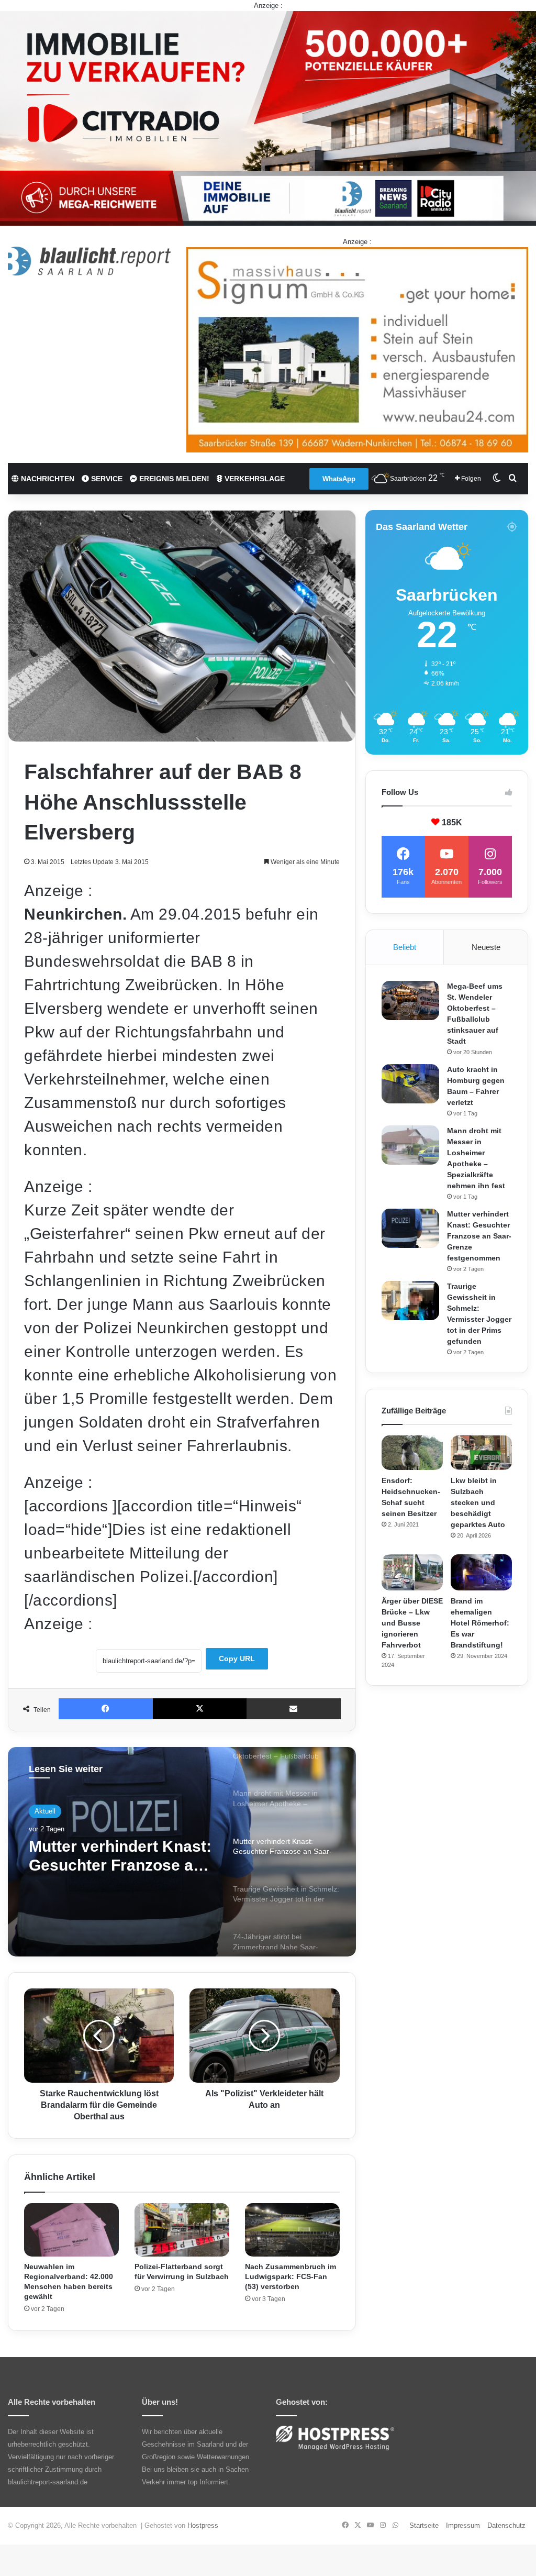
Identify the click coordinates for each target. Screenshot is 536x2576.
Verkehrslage (254, 479)
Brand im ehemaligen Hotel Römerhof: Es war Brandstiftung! (480, 1623)
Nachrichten (47, 479)
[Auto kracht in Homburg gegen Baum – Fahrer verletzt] (410, 1084)
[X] (200, 1709)
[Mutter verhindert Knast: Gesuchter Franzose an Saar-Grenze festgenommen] (410, 1228)
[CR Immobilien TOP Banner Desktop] (268, 118)
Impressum (463, 2525)
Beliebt (405, 947)
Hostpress (203, 2525)
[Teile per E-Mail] (294, 1709)
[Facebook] (106, 1709)
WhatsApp (339, 479)
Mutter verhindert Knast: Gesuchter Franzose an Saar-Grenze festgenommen (479, 1236)
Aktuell (45, 1811)
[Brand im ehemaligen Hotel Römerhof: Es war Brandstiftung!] (481, 1572)
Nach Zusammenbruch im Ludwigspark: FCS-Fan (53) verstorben (291, 2276)
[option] (182, 1852)
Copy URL (237, 1659)
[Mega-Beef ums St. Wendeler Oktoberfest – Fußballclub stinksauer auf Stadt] (410, 1000)
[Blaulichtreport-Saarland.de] (89, 261)
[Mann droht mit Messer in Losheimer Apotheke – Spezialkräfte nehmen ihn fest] (410, 1145)
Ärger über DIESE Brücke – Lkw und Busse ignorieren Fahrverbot (412, 1623)
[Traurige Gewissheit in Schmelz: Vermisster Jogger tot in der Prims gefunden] (410, 1301)
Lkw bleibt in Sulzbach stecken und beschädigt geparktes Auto (478, 1502)
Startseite (424, 2525)
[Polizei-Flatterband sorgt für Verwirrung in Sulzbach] (182, 2230)
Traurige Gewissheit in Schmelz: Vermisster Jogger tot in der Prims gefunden (114, 1856)
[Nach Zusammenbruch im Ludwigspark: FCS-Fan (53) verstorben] (292, 2230)
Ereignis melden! (173, 479)
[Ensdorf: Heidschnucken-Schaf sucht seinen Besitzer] (412, 1453)
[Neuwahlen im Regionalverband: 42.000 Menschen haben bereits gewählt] (71, 2230)
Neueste (486, 947)
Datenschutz (506, 2525)
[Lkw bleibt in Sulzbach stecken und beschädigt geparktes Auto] (481, 1453)
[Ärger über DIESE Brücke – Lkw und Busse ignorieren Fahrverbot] (412, 1572)
